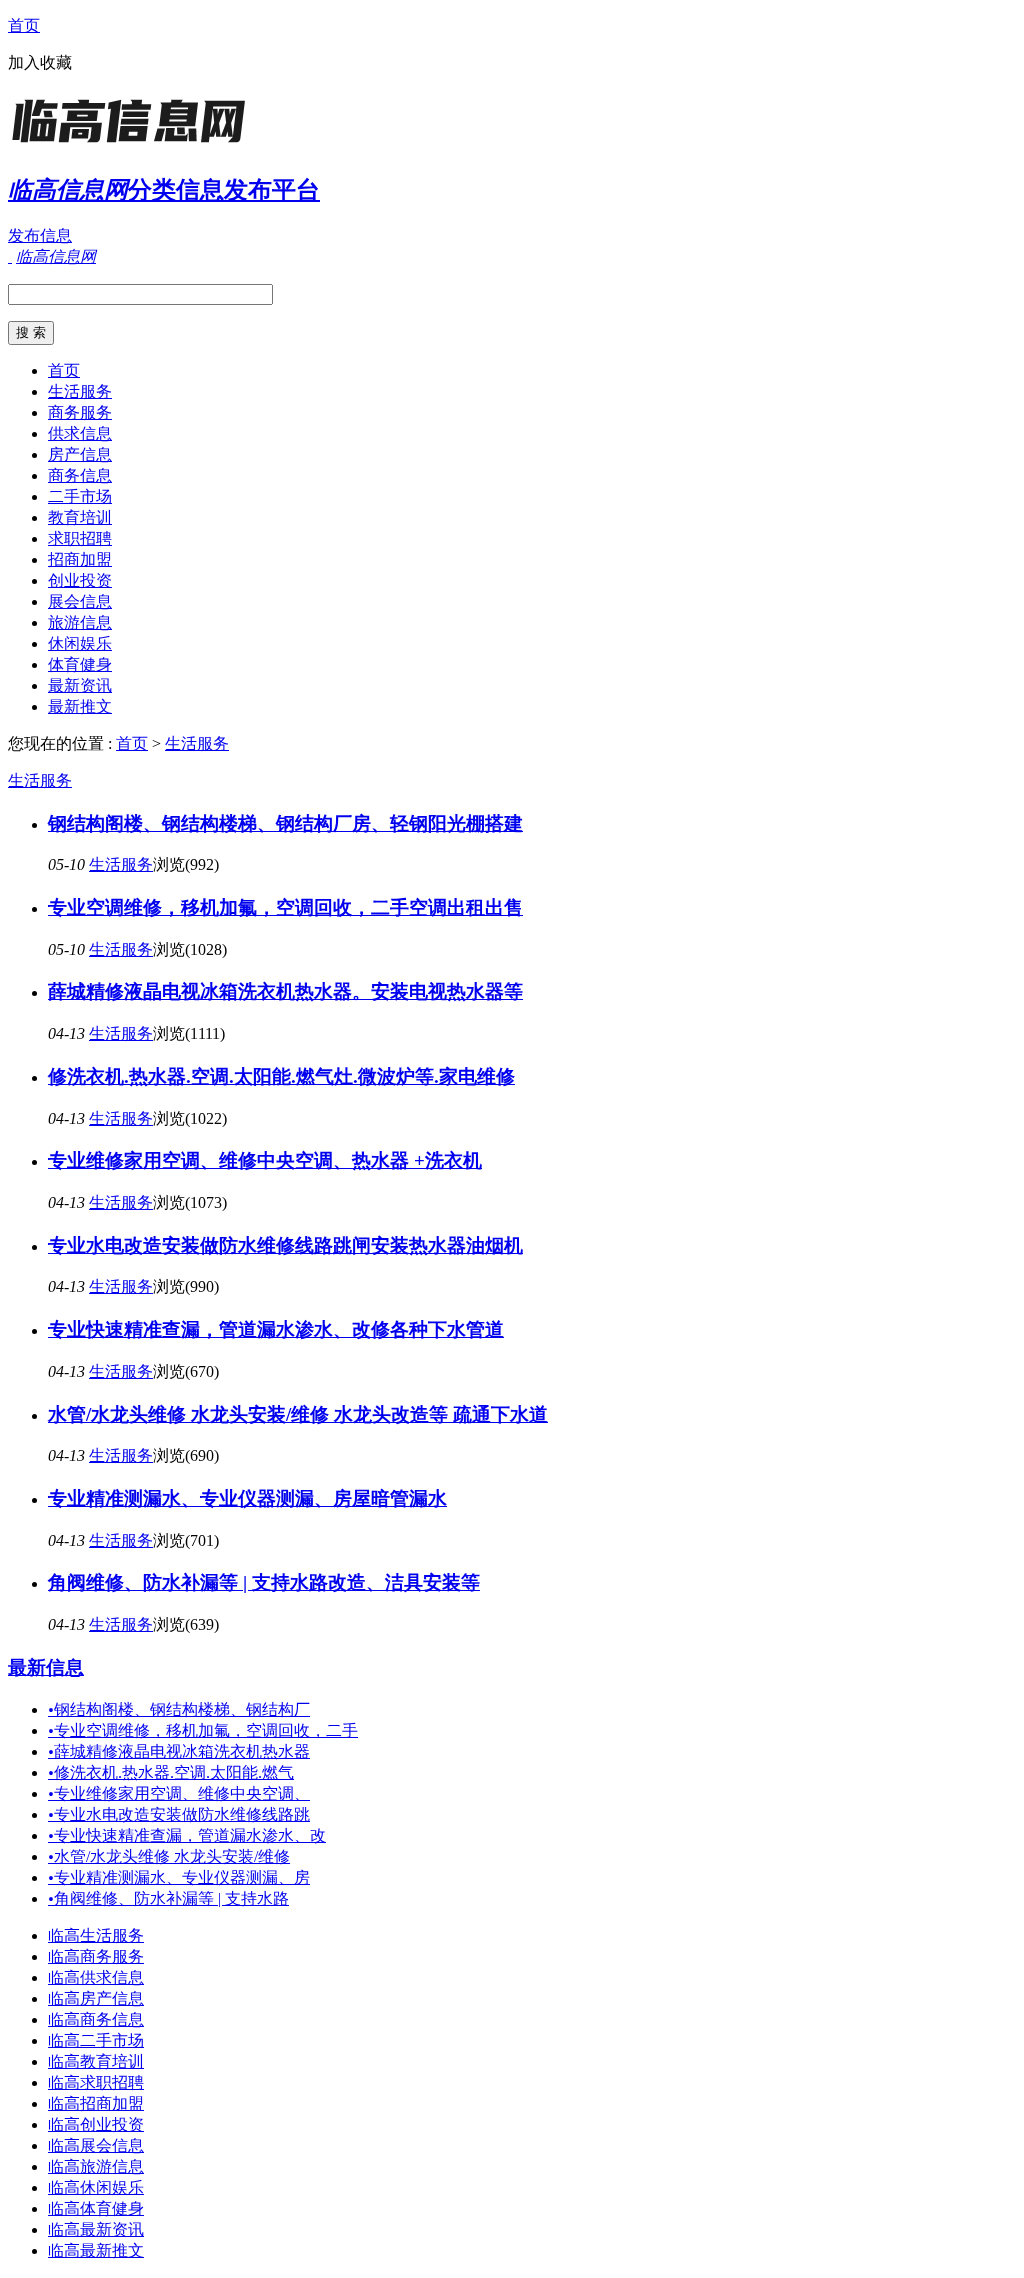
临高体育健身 (96, 2208)
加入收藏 (40, 62)
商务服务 (80, 412)
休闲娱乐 (80, 643)
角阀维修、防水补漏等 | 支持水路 (168, 1898)
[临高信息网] (133, 144)
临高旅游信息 (96, 2166)
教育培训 (80, 517)
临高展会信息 (96, 2145)
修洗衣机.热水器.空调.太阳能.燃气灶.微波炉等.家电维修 (281, 1076)
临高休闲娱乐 (96, 2187)
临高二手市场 (96, 2040)
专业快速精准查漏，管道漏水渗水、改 (187, 1835)
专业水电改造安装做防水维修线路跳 (179, 1814)
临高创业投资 (96, 2124)
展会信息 (80, 601)
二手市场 (80, 496)
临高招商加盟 (96, 2103)
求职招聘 (80, 538)
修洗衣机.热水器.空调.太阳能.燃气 (171, 1772)
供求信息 (80, 433)
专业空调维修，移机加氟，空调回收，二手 (203, 1730)
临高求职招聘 (96, 2082)
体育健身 (80, 664)
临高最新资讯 (96, 2229)
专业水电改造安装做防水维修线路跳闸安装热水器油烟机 (285, 1245)
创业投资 (80, 580)
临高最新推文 (96, 2250)
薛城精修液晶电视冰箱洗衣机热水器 (179, 1751)
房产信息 (80, 454)
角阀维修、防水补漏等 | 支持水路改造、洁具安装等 (264, 1582)
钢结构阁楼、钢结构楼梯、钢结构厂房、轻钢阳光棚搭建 (285, 823)
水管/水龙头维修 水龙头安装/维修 (169, 1856)
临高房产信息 (96, 1998)
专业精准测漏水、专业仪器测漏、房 (179, 1877)
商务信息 (80, 475)
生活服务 (80, 391)
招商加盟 (80, 559)
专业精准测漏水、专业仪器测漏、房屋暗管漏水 (247, 1498)
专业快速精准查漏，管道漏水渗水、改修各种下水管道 (276, 1329)
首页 (24, 25)
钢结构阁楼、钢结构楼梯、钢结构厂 (179, 1709)
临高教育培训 (96, 2061)
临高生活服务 (96, 1935)
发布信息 (40, 235)
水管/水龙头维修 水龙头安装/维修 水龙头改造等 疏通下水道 (298, 1414)
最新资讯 (80, 685)
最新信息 (46, 1667)
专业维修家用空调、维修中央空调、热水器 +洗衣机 (265, 1160)
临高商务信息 (96, 2019)
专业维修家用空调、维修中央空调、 (179, 1793)
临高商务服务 (96, 1956)
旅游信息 (80, 622)
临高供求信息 (96, 1977)
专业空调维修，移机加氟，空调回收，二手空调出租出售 (285, 907)
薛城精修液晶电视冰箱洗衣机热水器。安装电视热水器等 (285, 991)
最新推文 (80, 706)
